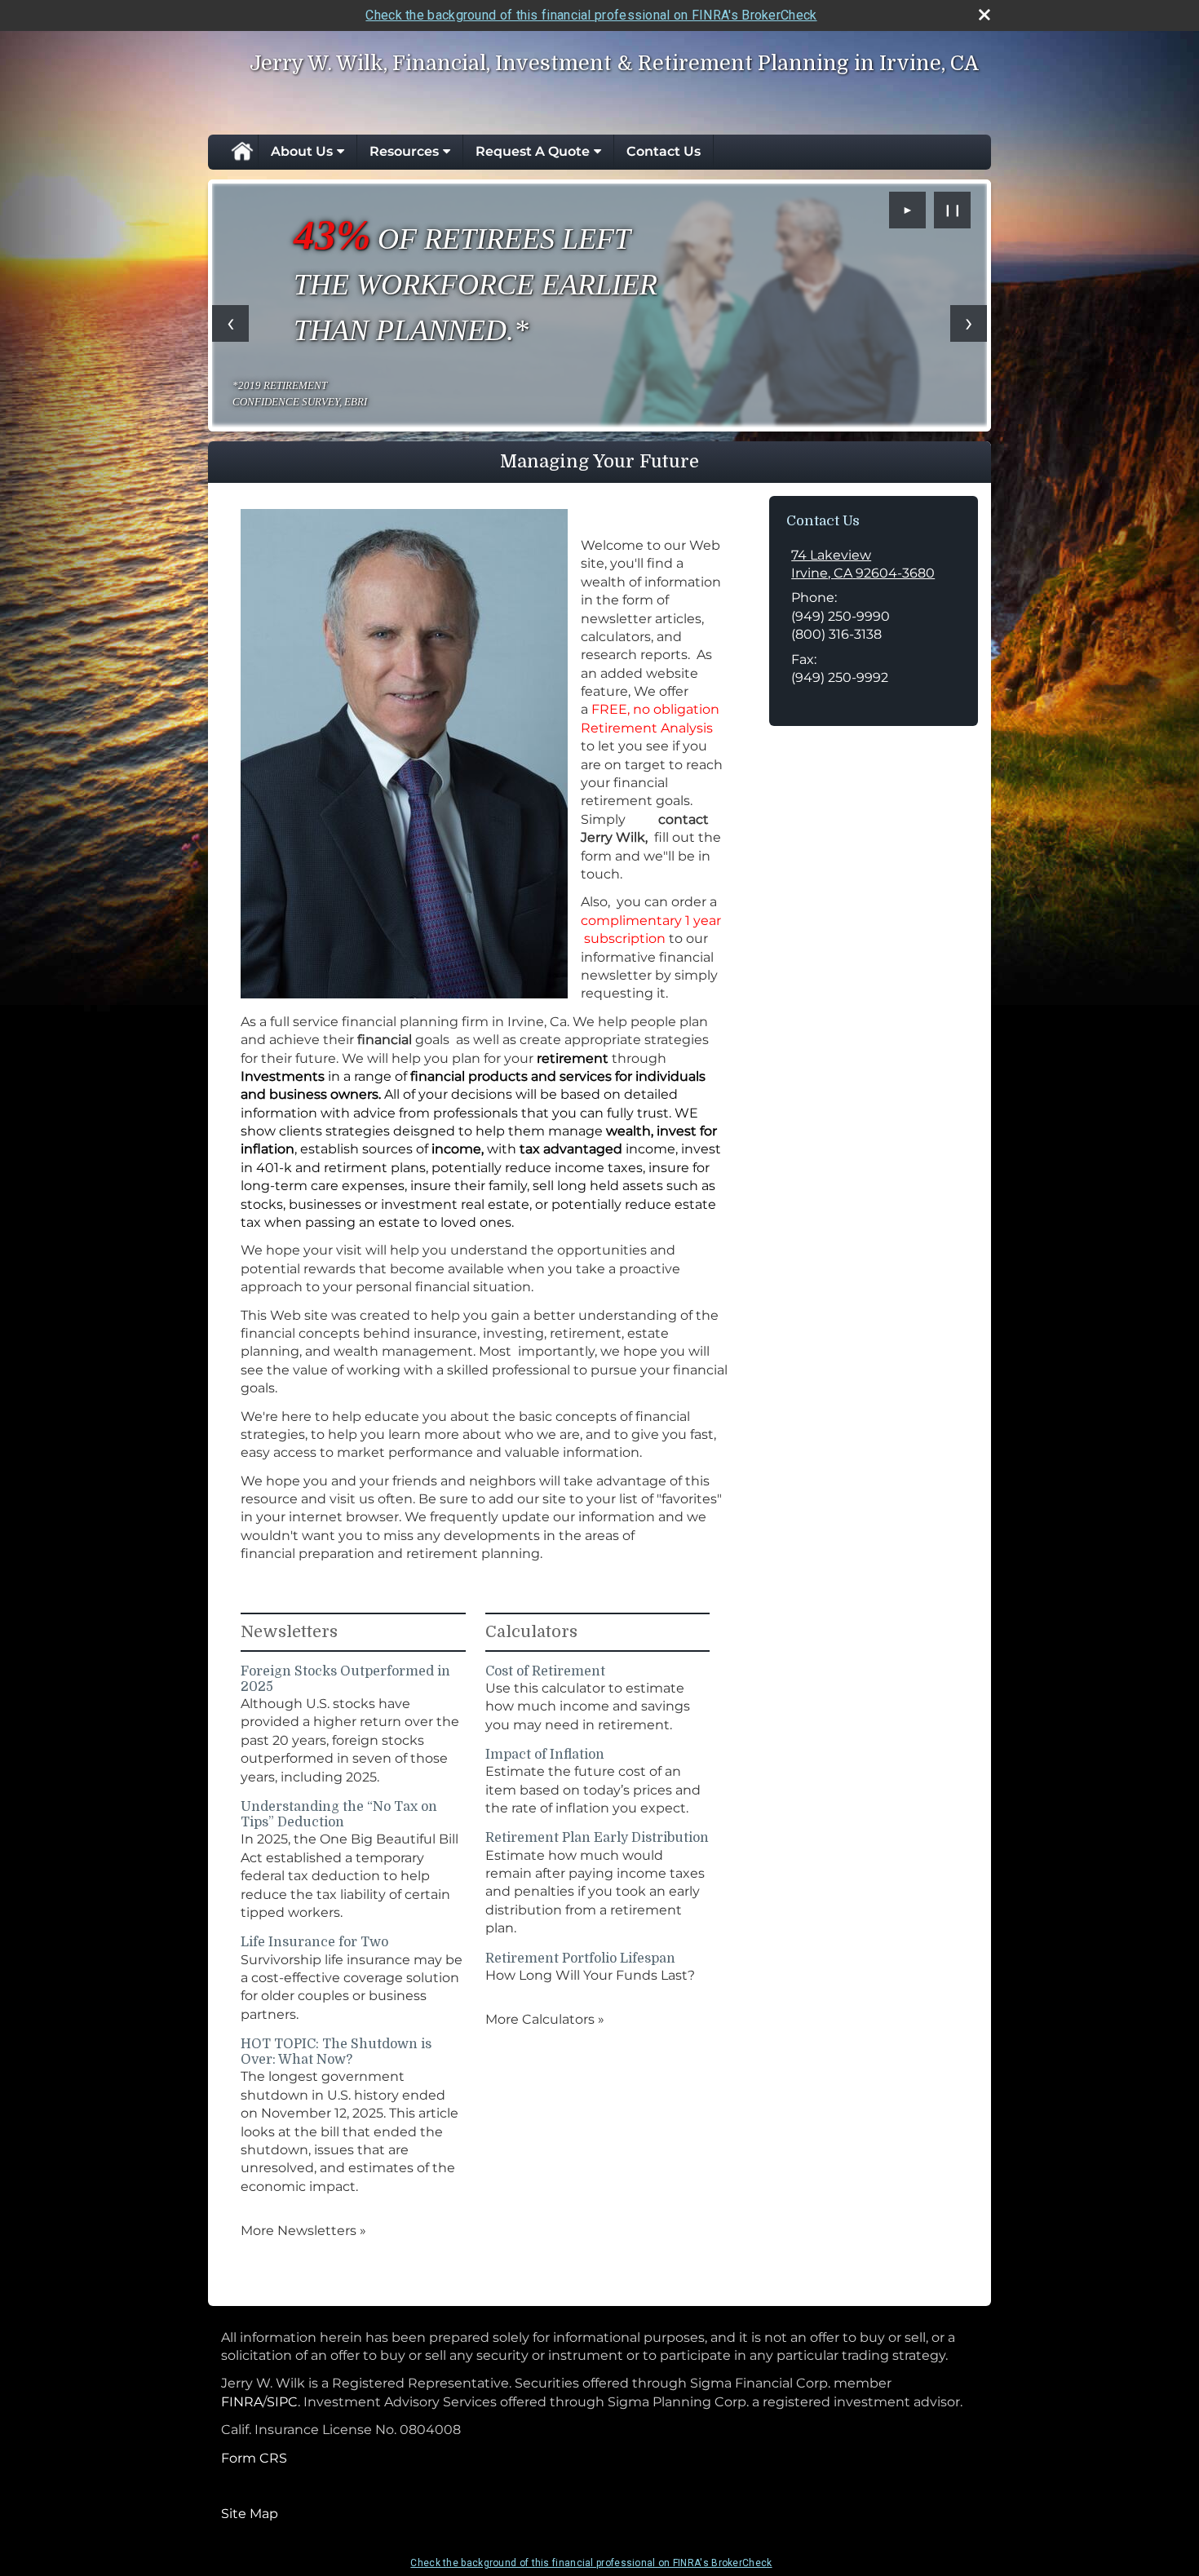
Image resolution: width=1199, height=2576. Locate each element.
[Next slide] (969, 323)
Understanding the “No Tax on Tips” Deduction (339, 1815)
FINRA (242, 2402)
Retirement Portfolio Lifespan (580, 1959)
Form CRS (254, 2458)
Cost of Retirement (545, 1671)
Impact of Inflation (545, 1755)
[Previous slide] (230, 323)
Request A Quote (533, 151)
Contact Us (664, 151)
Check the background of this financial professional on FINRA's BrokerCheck (591, 15)
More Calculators (545, 2019)
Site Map (250, 2514)
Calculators (531, 1632)
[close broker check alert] (984, 15)
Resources (404, 151)
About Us (302, 151)
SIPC (282, 2402)
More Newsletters (303, 2231)
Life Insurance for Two (314, 1942)
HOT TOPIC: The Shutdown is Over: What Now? (336, 2052)
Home (241, 152)
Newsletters (289, 1632)
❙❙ (953, 210)
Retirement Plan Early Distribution (597, 1838)
